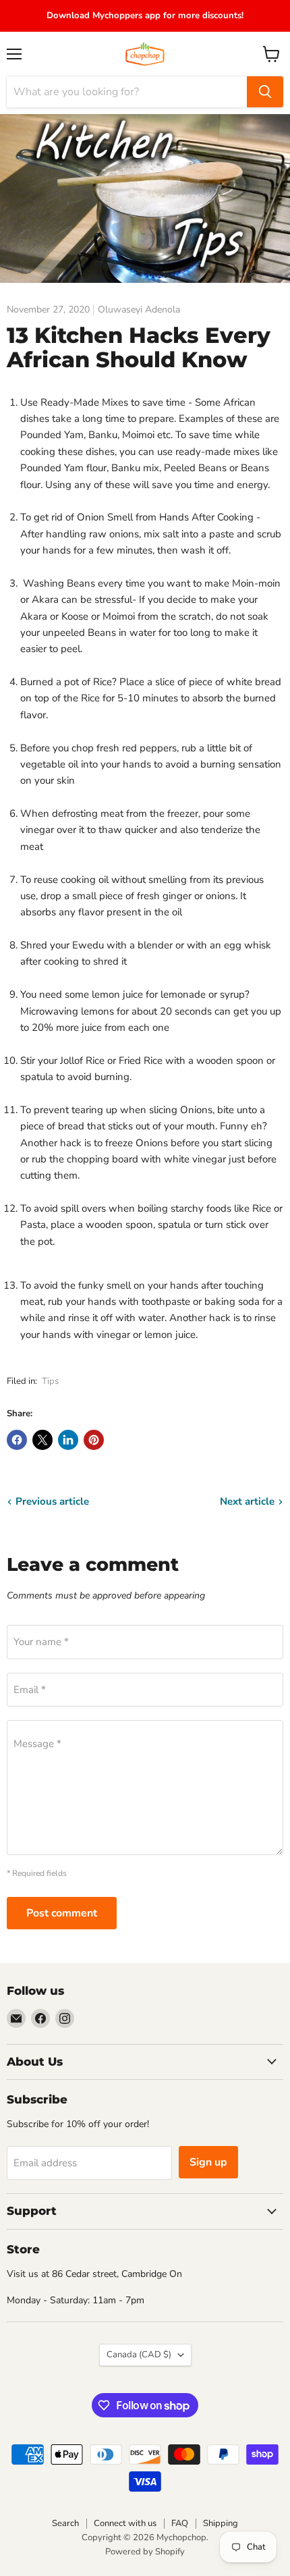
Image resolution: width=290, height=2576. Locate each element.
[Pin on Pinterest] (94, 1440)
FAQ (180, 2523)
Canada (139, 2355)
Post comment (62, 1913)
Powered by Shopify (145, 2552)
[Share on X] (42, 1440)
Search (65, 2523)
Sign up (208, 2162)
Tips (50, 1381)
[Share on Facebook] (17, 1440)
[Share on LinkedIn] (68, 1440)
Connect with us (125, 2523)
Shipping (221, 2523)
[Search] (265, 92)
